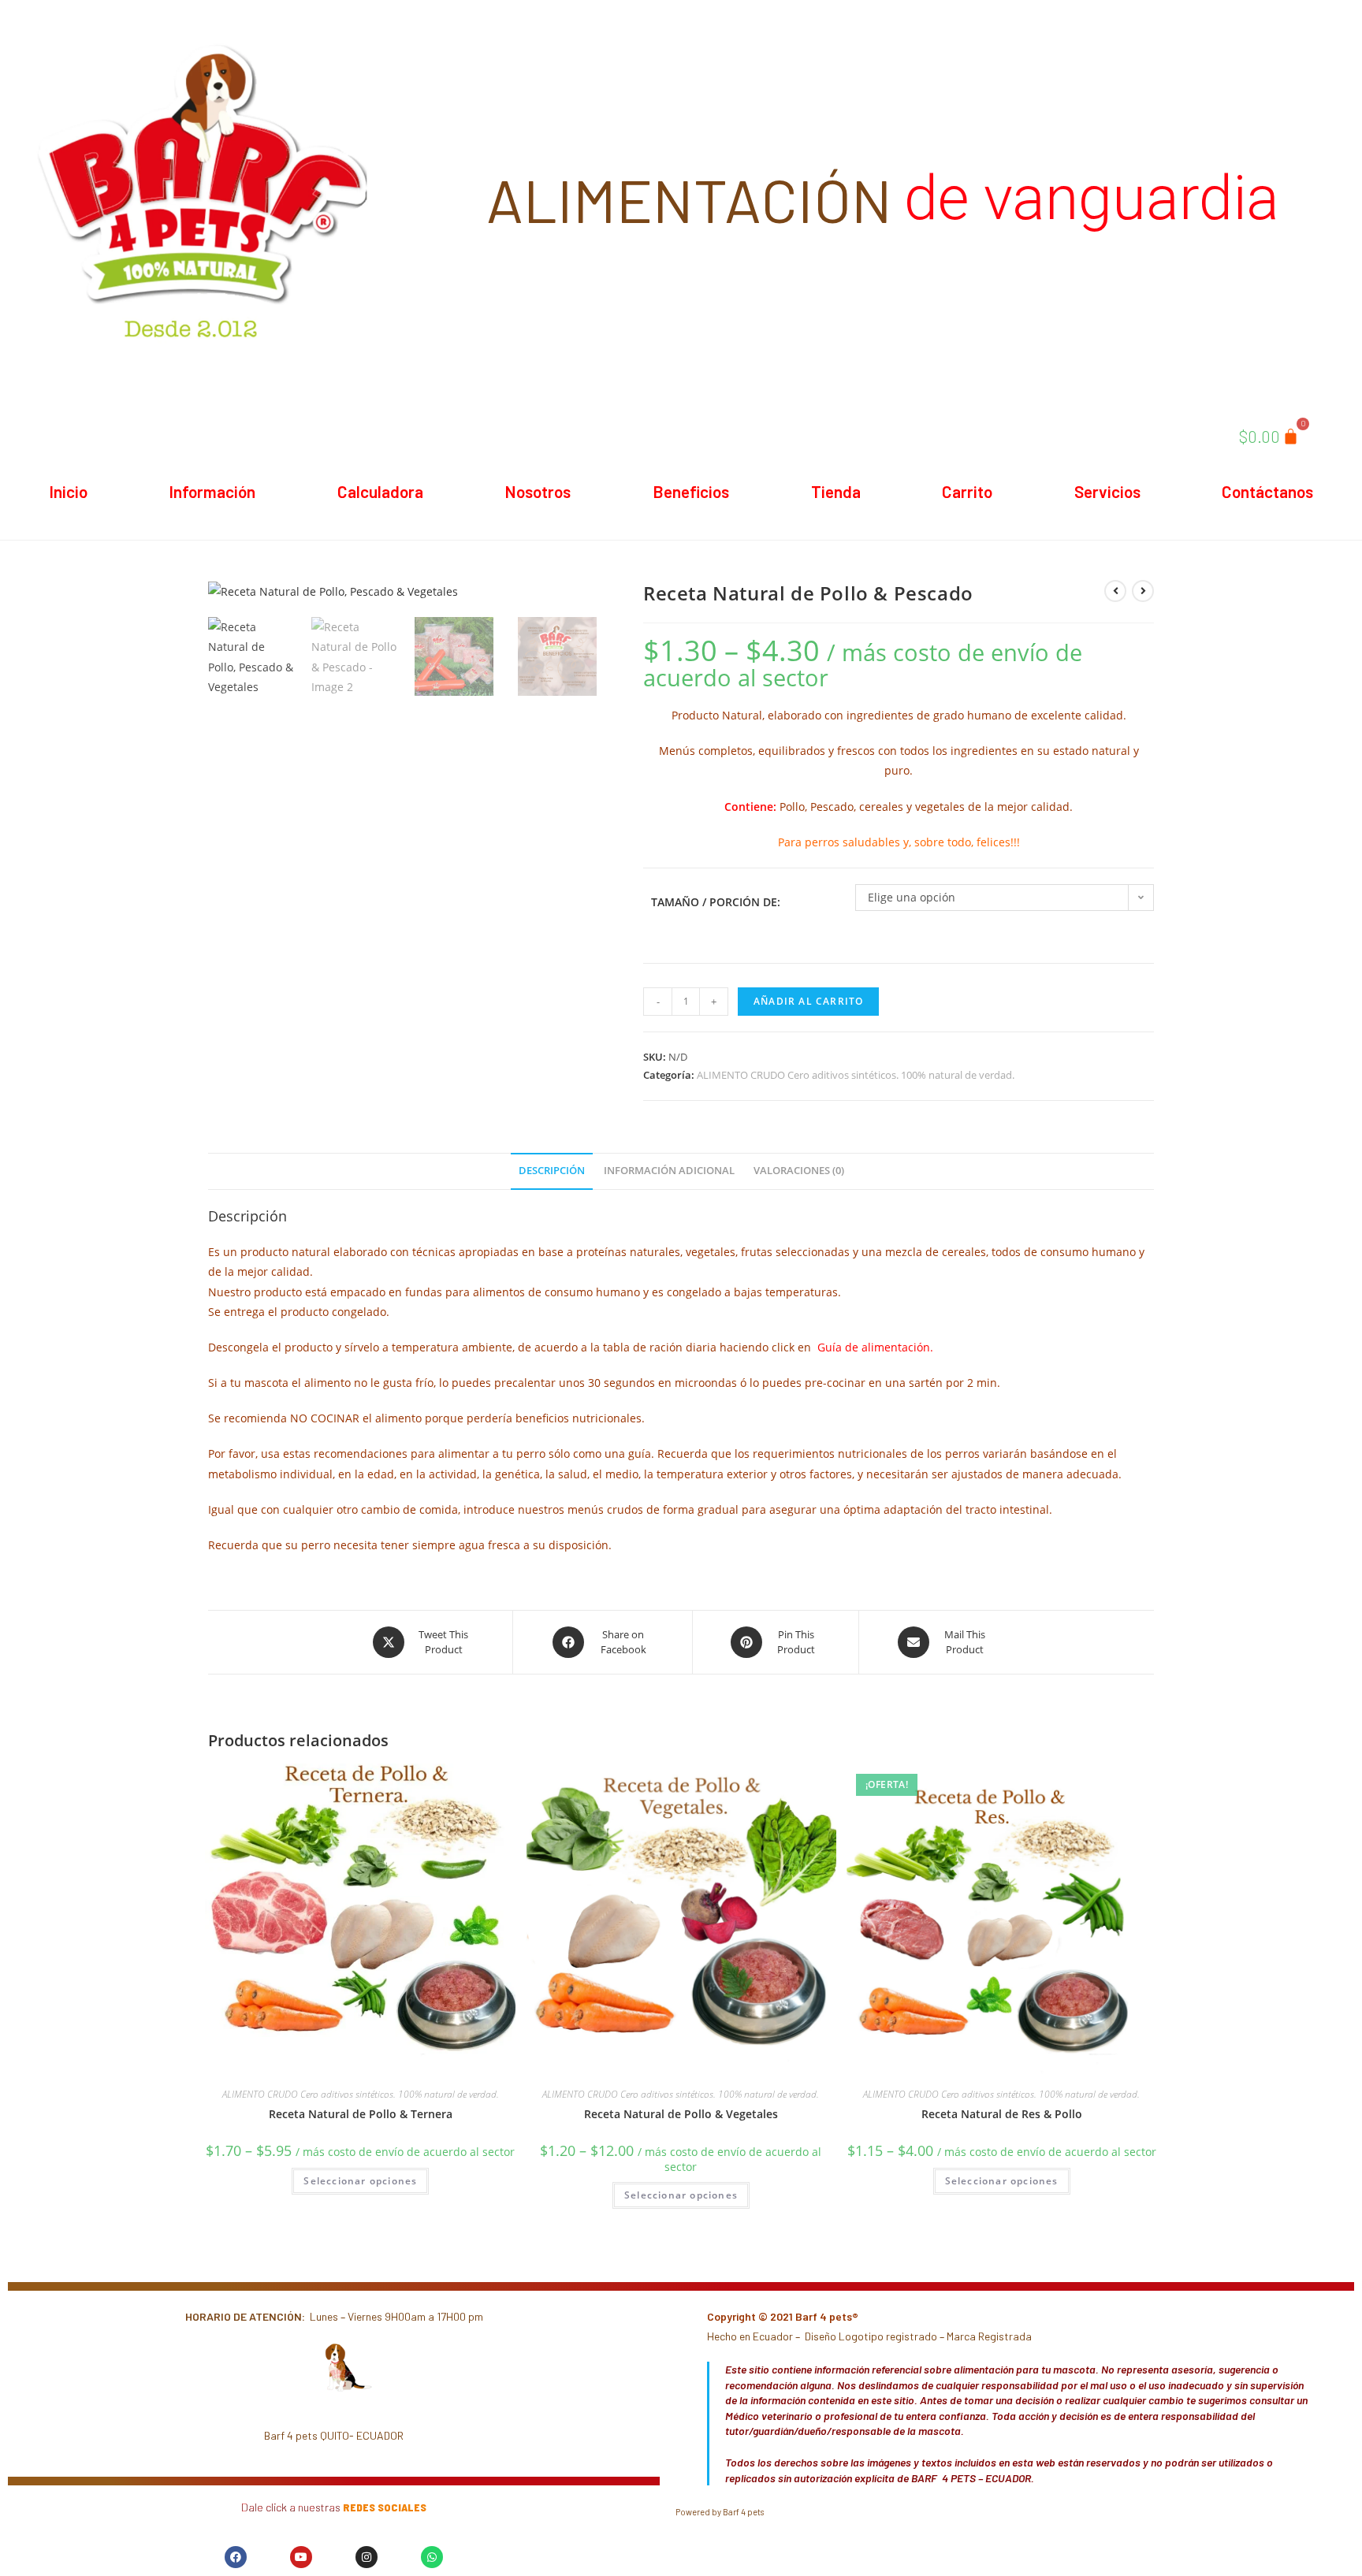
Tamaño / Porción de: (716, 902)
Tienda (836, 491)
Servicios (1107, 491)
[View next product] (1143, 591)
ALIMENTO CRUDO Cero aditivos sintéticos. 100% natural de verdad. (856, 1075)
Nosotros (538, 491)
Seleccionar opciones (360, 2181)
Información (212, 491)
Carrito (967, 491)
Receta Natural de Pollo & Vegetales (681, 2114)
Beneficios (691, 491)
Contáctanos (1267, 491)
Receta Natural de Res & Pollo (1002, 2114)
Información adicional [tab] (669, 1171)
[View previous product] (1115, 591)
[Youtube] (301, 2557)
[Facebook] (236, 2557)
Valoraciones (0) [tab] (799, 1171)
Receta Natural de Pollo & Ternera (361, 2114)
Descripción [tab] (552, 1171)
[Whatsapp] (432, 2557)
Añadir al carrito (808, 1001)
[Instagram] (367, 2557)
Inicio (68, 491)
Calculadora (380, 491)
